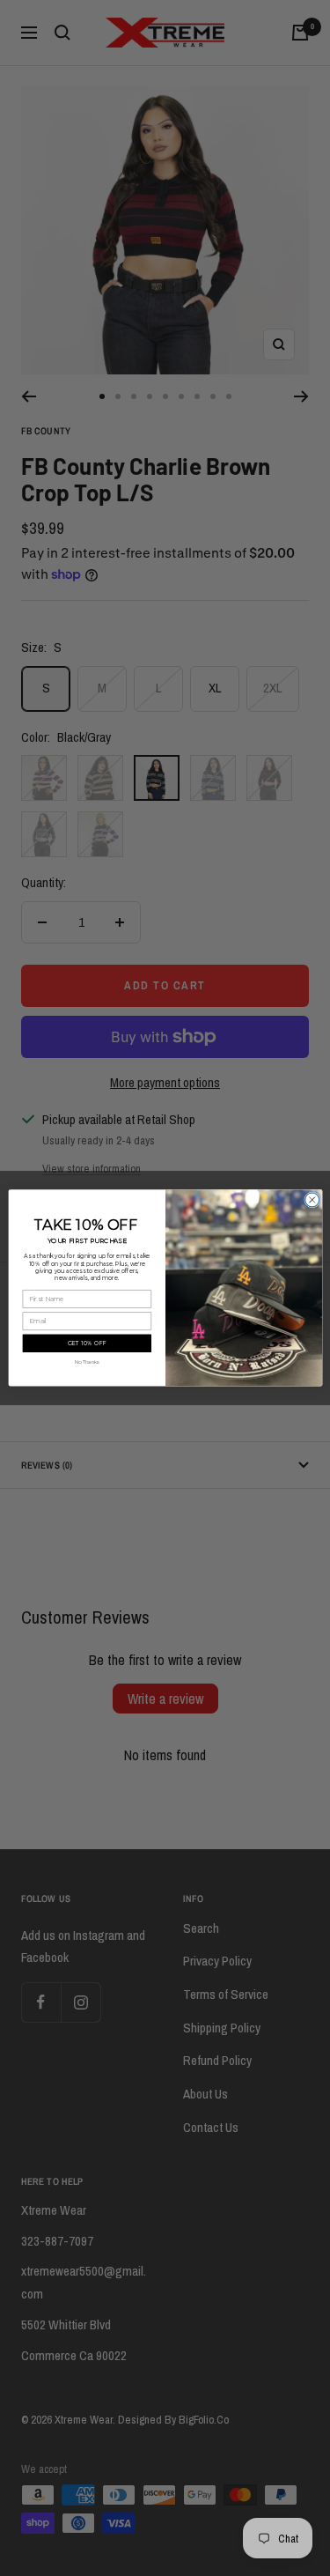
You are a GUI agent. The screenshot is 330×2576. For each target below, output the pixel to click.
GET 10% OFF (86, 1344)
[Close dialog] (312, 1200)
